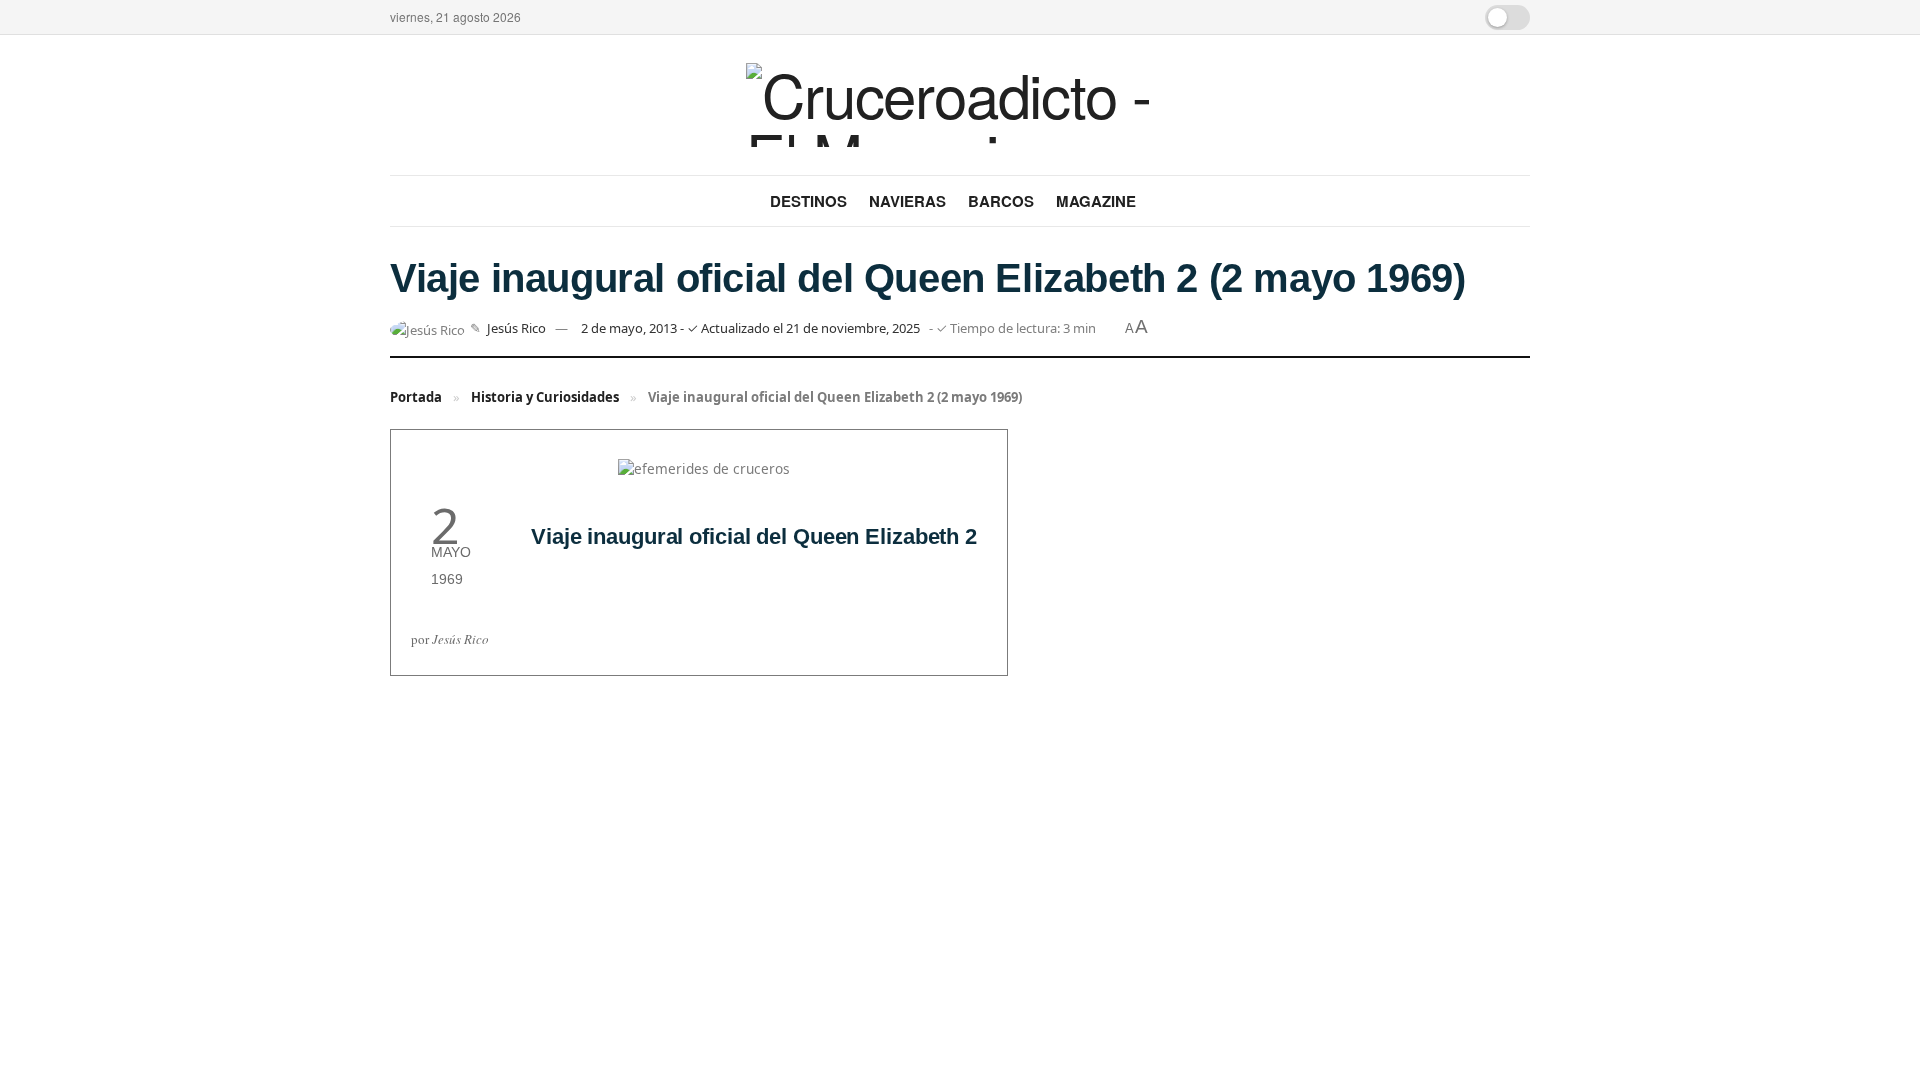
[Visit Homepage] (960, 105)
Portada (416, 397)
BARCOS (1001, 201)
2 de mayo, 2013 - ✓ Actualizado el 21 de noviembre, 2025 (750, 328)
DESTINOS (808, 201)
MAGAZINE (1096, 201)
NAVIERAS (907, 201)
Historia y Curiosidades (545, 397)
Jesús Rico (516, 328)
